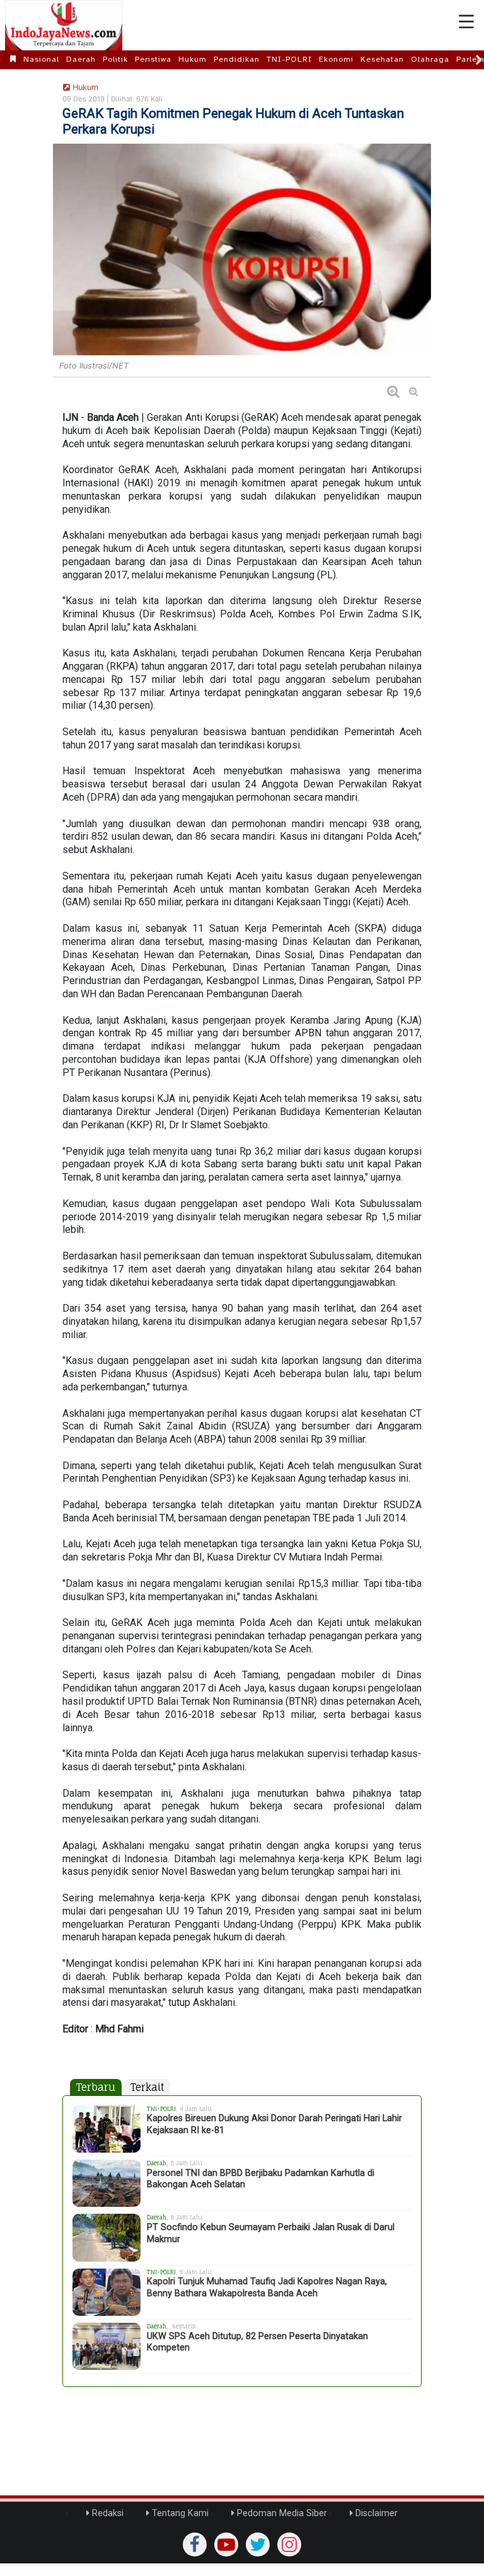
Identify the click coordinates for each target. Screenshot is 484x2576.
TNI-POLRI (289, 59)
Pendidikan (237, 59)
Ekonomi (336, 59)
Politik (115, 59)
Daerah (81, 59)
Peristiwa (153, 59)
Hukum (193, 59)
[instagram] (289, 2545)
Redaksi (107, 2513)
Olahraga (430, 59)
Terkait (147, 2087)
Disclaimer (375, 2513)
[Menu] (466, 22)
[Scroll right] (479, 60)
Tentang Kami (179, 2513)
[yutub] (226, 2545)
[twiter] (258, 2545)
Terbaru (96, 2087)
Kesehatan (382, 59)
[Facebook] (195, 2545)
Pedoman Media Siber (281, 2513)
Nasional (41, 59)
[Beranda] (13, 59)
